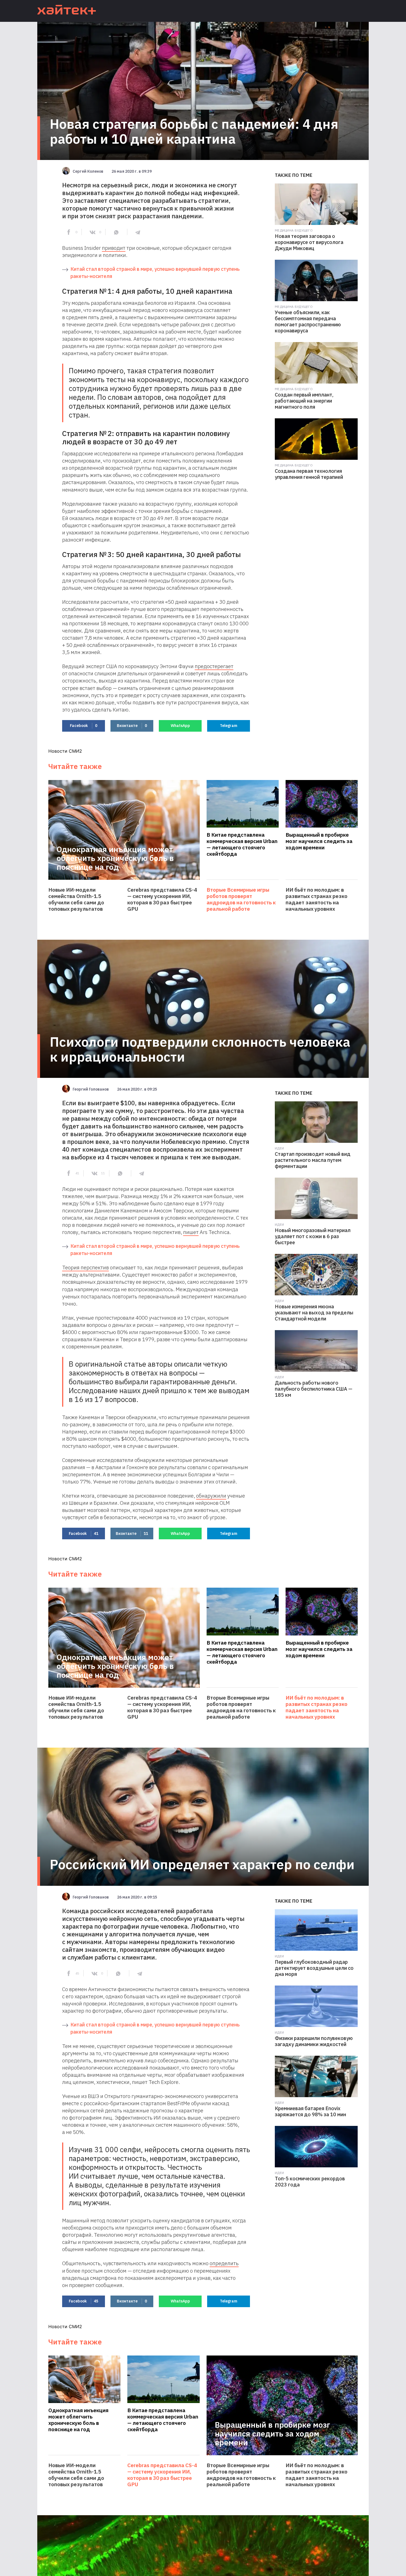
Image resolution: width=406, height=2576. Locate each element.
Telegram (229, 726)
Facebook (84, 726)
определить (224, 2263)
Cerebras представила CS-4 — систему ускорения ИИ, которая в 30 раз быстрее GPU (162, 899)
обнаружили (211, 1496)
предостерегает (214, 666)
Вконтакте (132, 726)
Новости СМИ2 (65, 751)
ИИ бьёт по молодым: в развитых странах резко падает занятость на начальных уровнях (317, 899)
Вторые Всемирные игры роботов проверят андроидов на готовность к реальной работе (241, 899)
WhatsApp (180, 726)
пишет (191, 1232)
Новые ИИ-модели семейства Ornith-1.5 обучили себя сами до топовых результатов (76, 899)
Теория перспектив (85, 1267)
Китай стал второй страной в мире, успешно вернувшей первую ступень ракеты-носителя (155, 273)
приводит (114, 248)
